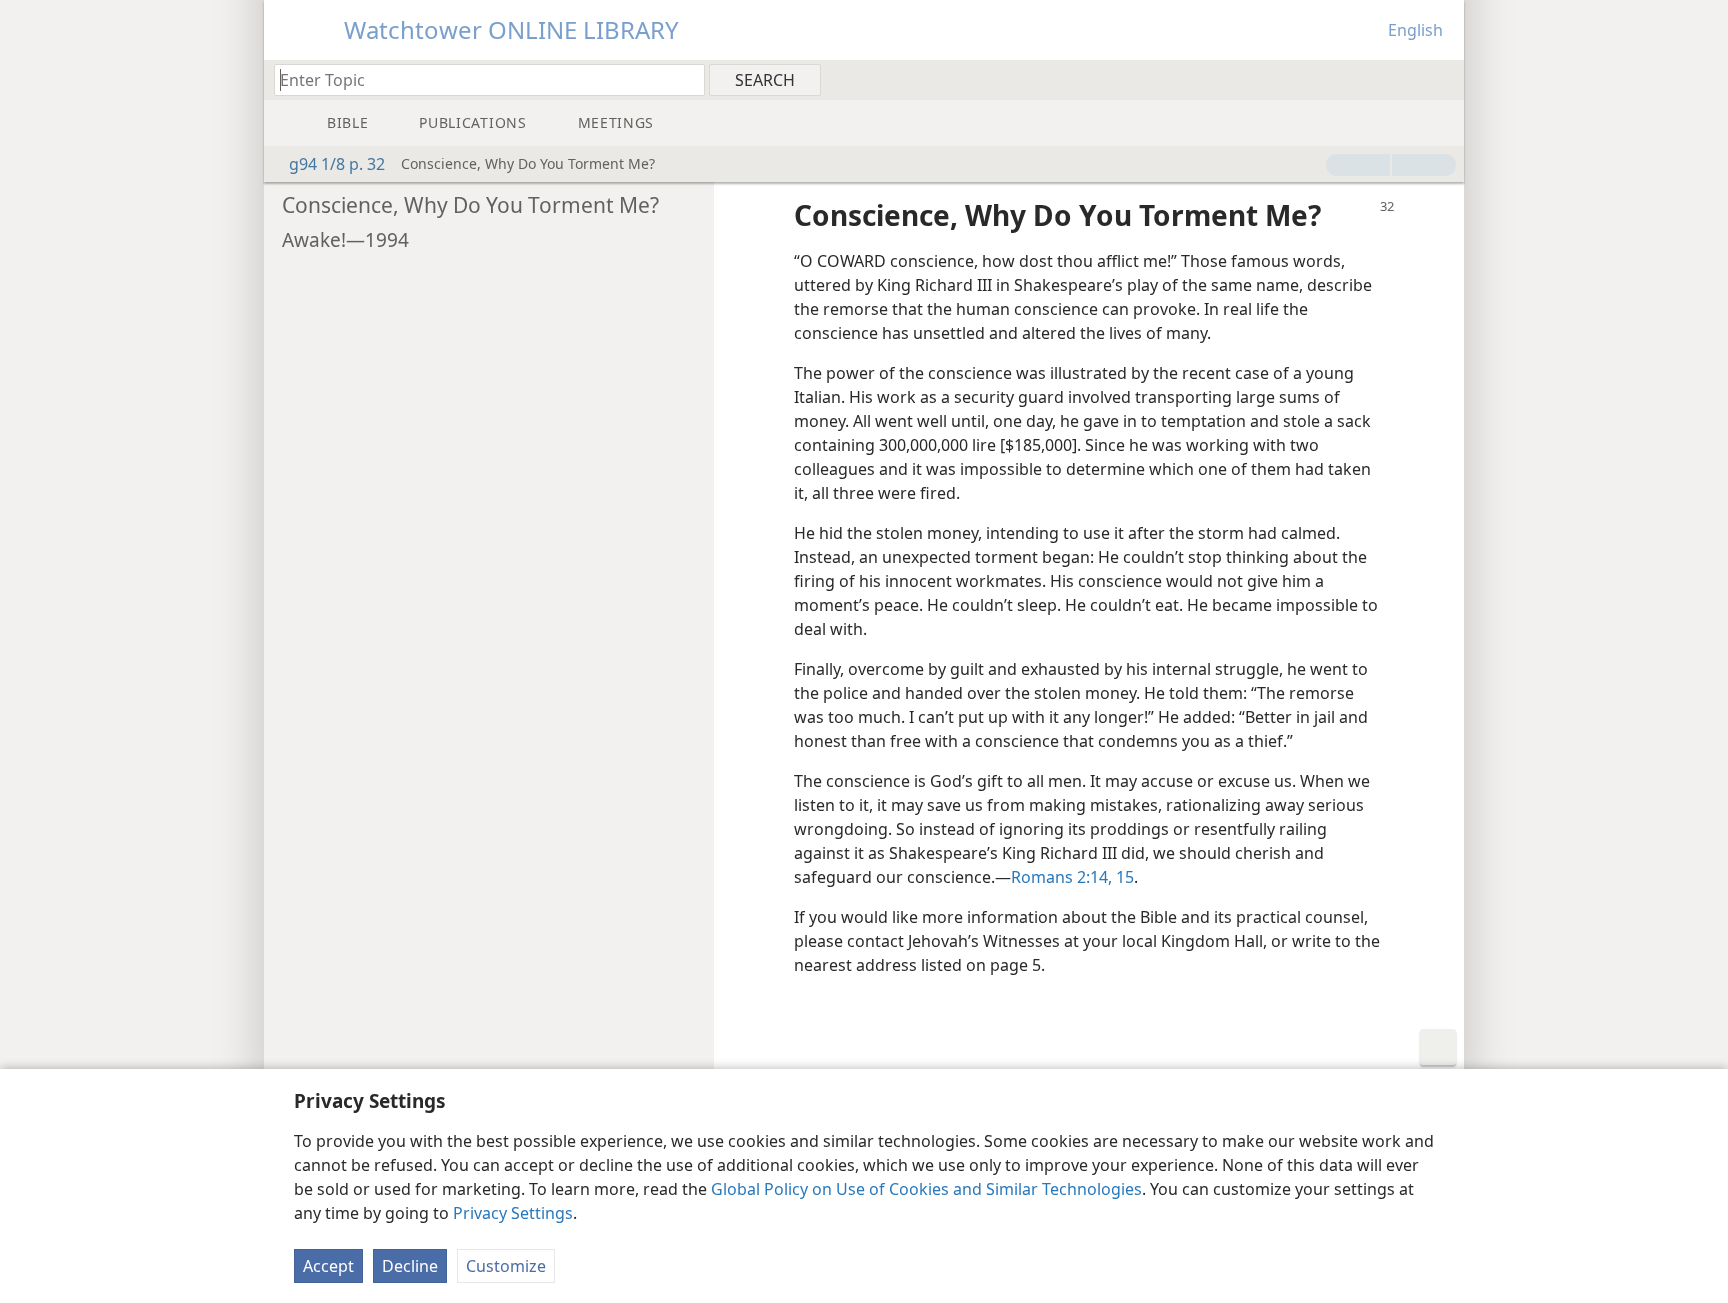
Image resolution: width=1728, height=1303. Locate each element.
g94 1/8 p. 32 (337, 164)
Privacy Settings (513, 1213)
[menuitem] (1441, 79)
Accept (328, 1266)
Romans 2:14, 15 (1072, 877)
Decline (410, 1266)
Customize (506, 1266)
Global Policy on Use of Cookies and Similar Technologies (926, 1189)
